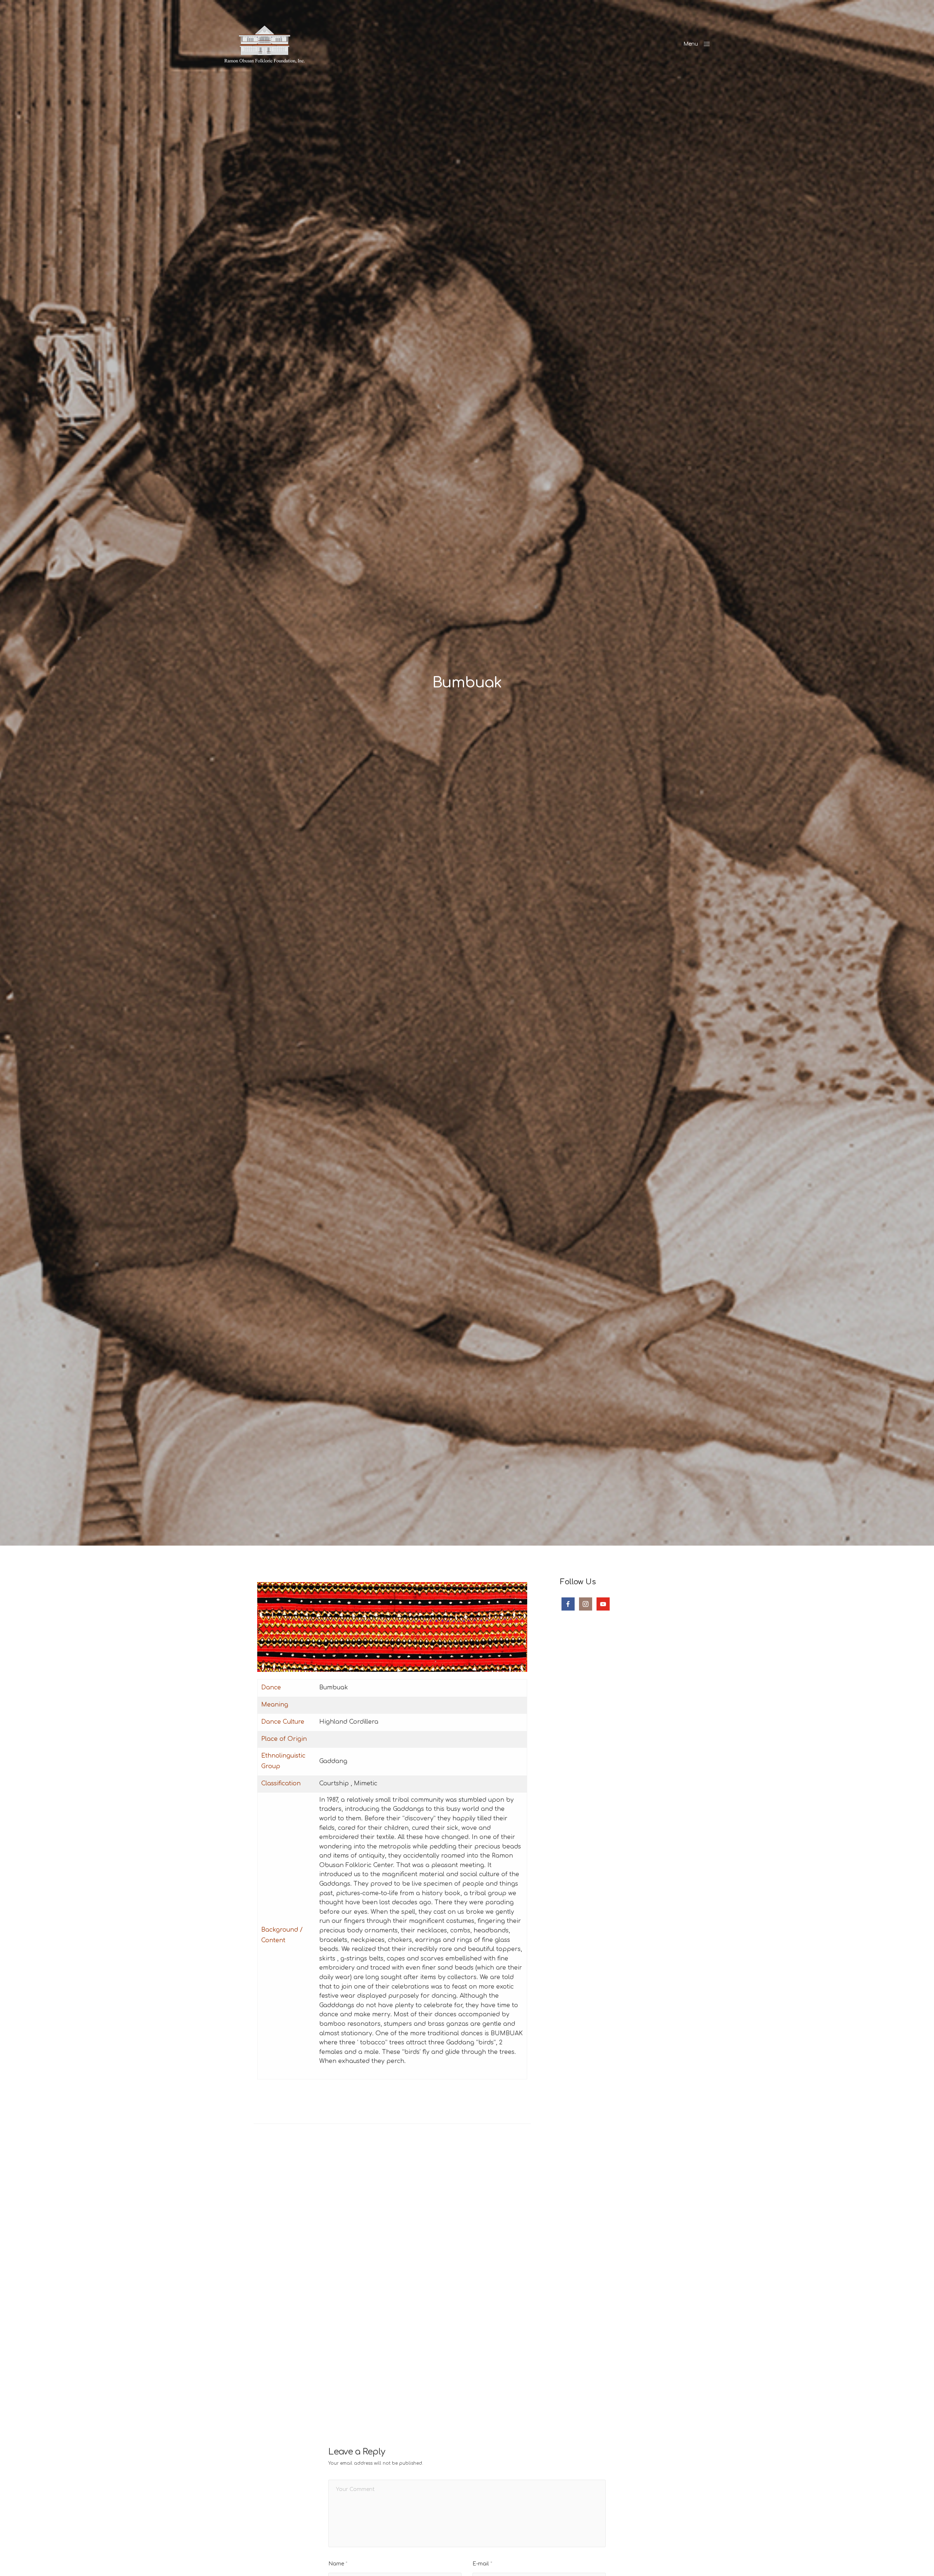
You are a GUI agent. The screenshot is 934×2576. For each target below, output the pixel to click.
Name (338, 2564)
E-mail (482, 2564)
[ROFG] (265, 44)
